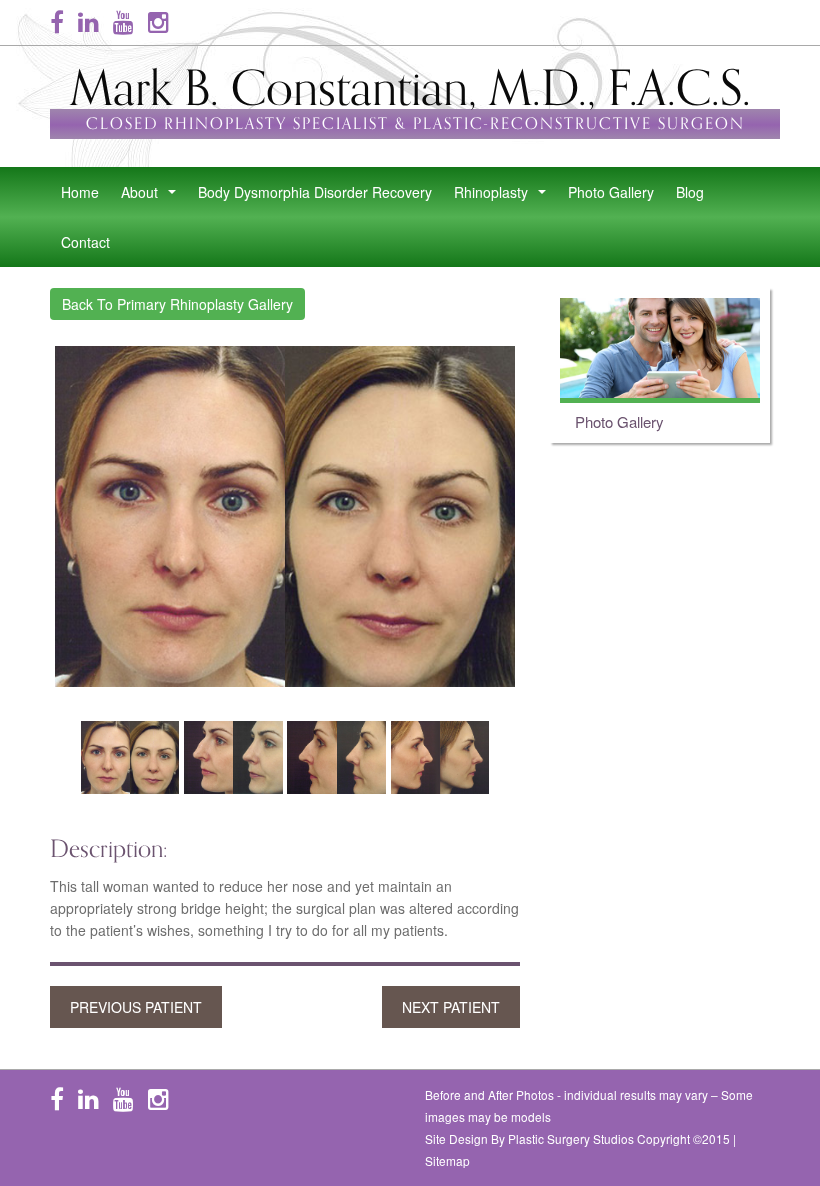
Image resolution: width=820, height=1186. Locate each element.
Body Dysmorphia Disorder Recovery (315, 192)
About (152, 198)
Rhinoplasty (504, 198)
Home (80, 192)
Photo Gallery (611, 192)
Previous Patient (136, 1007)
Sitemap (447, 1160)
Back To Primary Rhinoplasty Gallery (177, 304)
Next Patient (451, 1007)
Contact (85, 242)
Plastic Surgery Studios (571, 1138)
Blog (690, 192)
